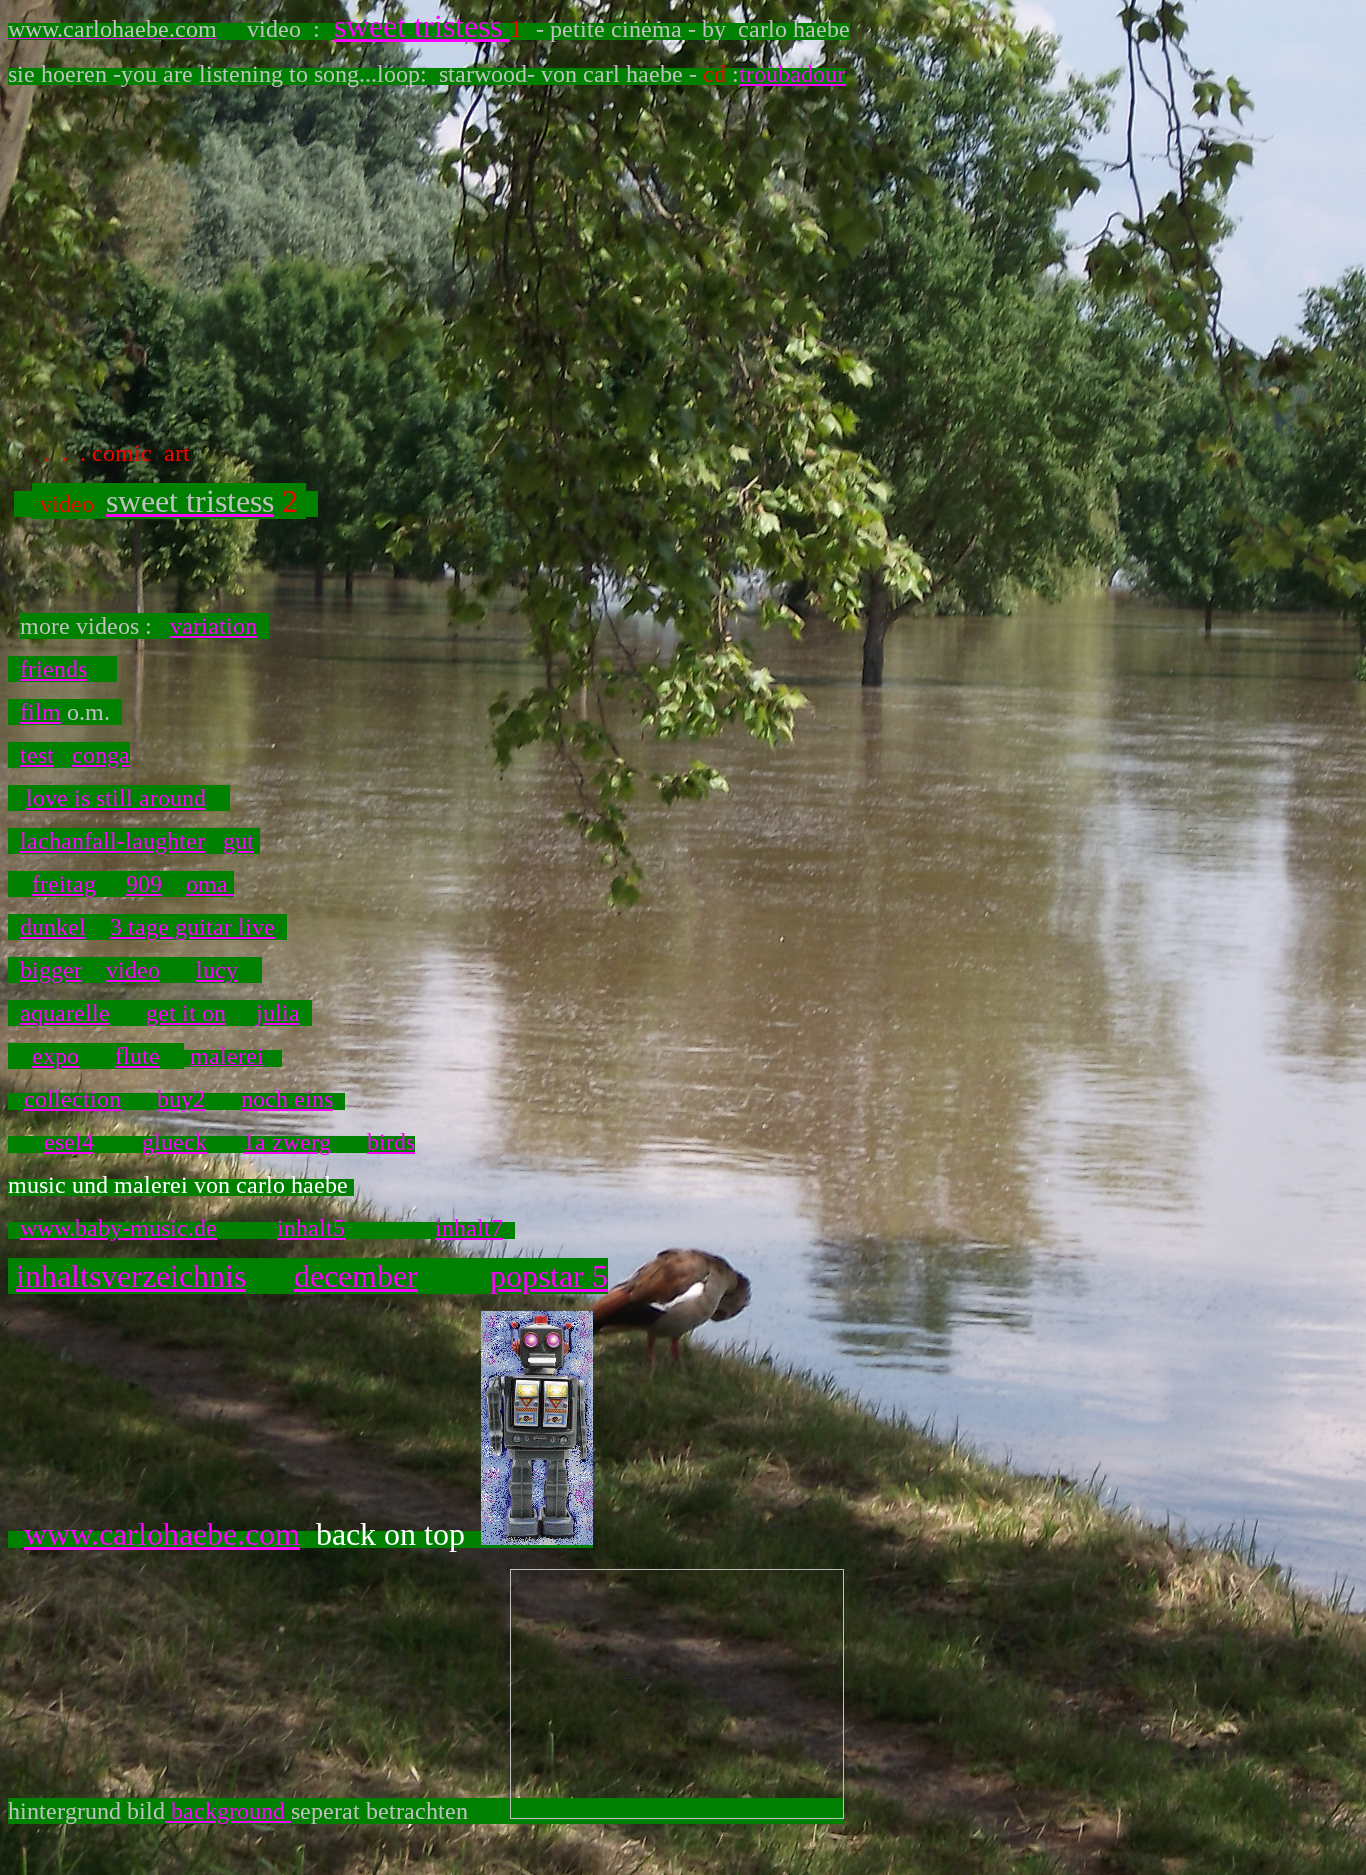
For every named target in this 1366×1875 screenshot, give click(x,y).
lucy (217, 970)
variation (213, 626)
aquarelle (65, 1013)
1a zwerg (287, 1142)
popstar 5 (549, 1276)
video (133, 970)
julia (278, 1013)
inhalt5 (311, 1228)
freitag (64, 884)
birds (391, 1142)
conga (101, 755)
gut (238, 841)
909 (144, 884)
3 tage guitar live (192, 927)
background (228, 1811)
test (37, 755)
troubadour (792, 74)
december (356, 1276)
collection (72, 1099)
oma (210, 884)
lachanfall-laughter (112, 841)
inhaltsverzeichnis (131, 1276)
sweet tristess (422, 26)
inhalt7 (469, 1228)
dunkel (53, 927)
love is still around (116, 798)
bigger (51, 970)
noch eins (287, 1099)
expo (55, 1056)
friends (53, 669)
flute (137, 1056)
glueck (174, 1142)
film (40, 712)
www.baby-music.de (118, 1228)
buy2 (181, 1099)
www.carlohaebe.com (162, 1534)
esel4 (69, 1142)
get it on (186, 1013)
